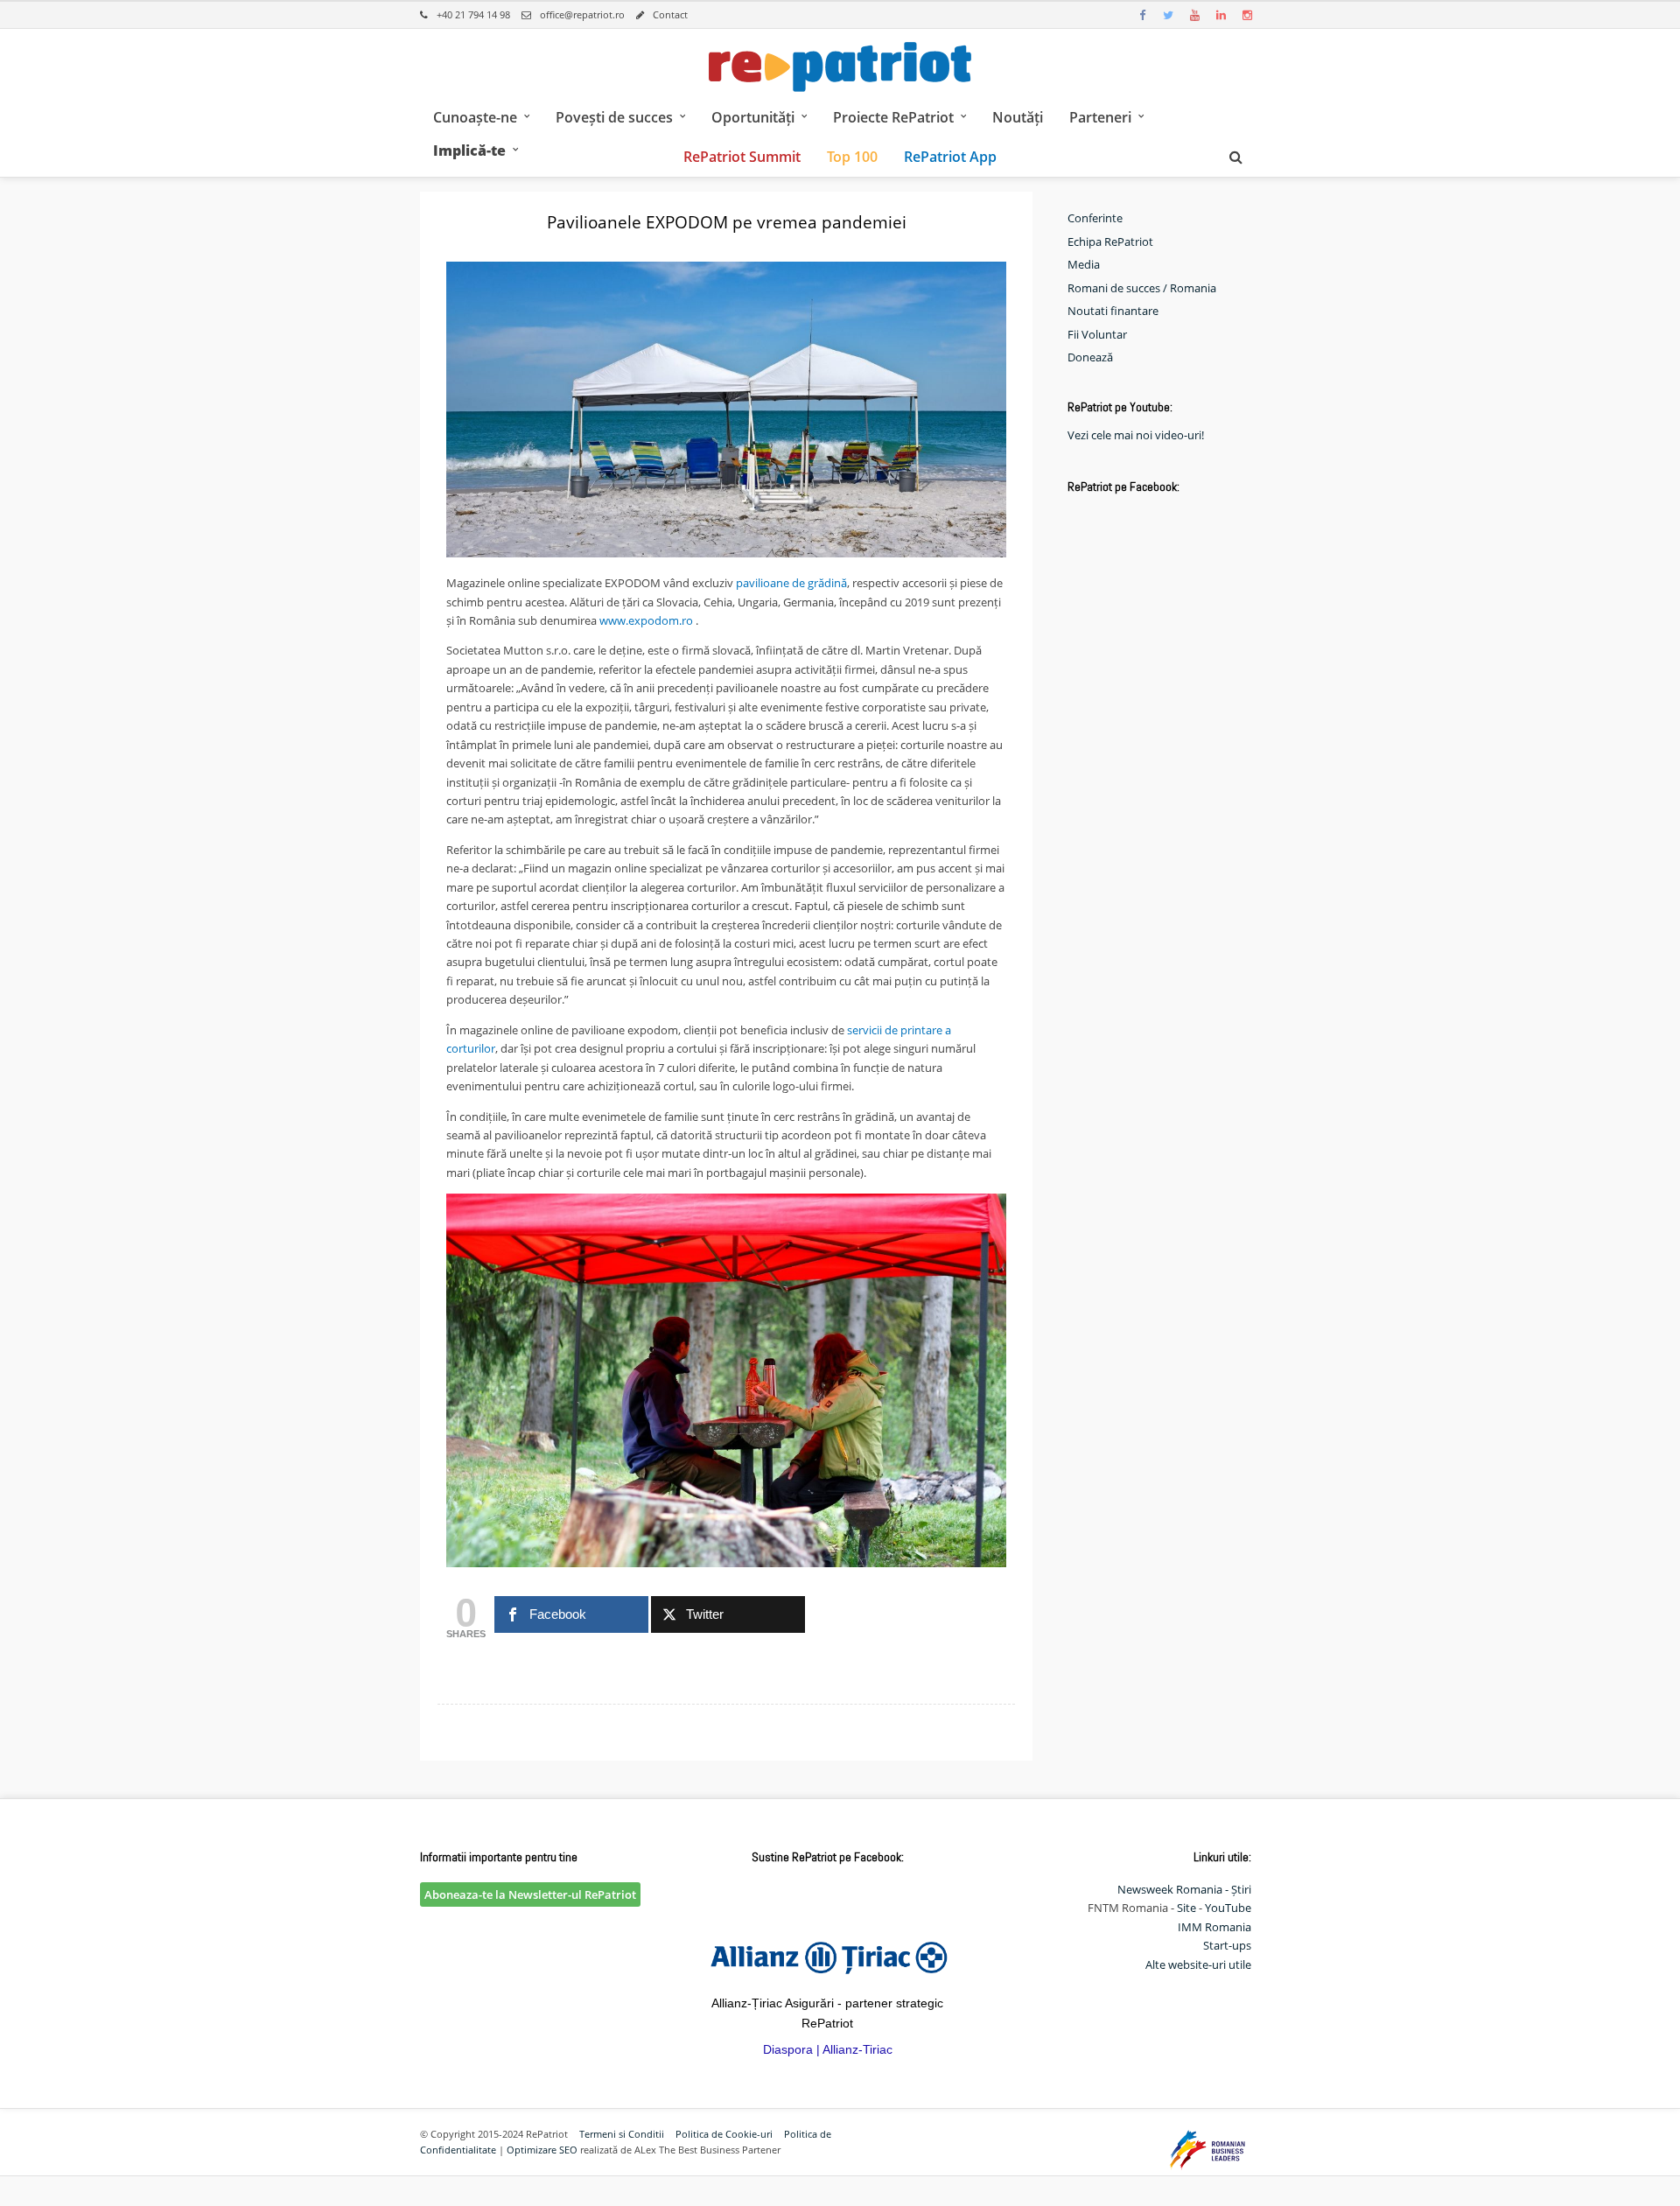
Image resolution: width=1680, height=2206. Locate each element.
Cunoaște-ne (475, 117)
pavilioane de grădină (791, 583)
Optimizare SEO (542, 2150)
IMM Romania (1214, 1927)
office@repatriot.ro (582, 14)
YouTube (1228, 1908)
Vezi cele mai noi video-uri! (1136, 435)
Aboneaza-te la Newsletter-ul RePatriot (530, 1894)
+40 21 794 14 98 (473, 14)
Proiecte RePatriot (893, 117)
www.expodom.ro (646, 620)
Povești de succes (614, 117)
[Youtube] (1194, 15)
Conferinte (1095, 218)
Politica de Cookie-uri (724, 2134)
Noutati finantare (1113, 311)
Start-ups (1227, 1945)
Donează (1090, 357)
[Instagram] (1247, 15)
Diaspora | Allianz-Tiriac (828, 2049)
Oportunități (753, 117)
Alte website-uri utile (1198, 1964)
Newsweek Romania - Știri (1184, 1889)
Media (1084, 264)
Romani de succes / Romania (1142, 288)
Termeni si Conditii (622, 2134)
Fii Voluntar (1097, 334)
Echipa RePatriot (1110, 242)
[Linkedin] (1221, 15)
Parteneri (1100, 117)
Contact (670, 14)
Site (1186, 1908)
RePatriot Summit (742, 157)
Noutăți (1018, 117)
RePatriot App (950, 157)
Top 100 (852, 157)
